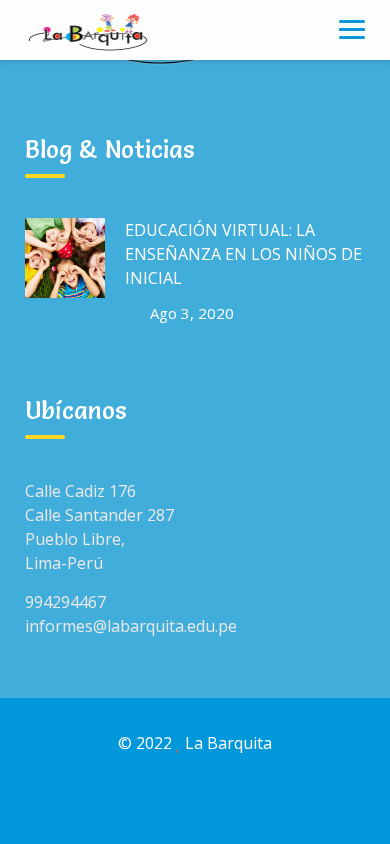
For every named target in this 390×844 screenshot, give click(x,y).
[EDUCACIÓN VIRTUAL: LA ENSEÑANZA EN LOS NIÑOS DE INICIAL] (65, 258)
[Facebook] (172, 802)
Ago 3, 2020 (192, 313)
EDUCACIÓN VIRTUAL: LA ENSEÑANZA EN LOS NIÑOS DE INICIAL (243, 254)
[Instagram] (218, 802)
